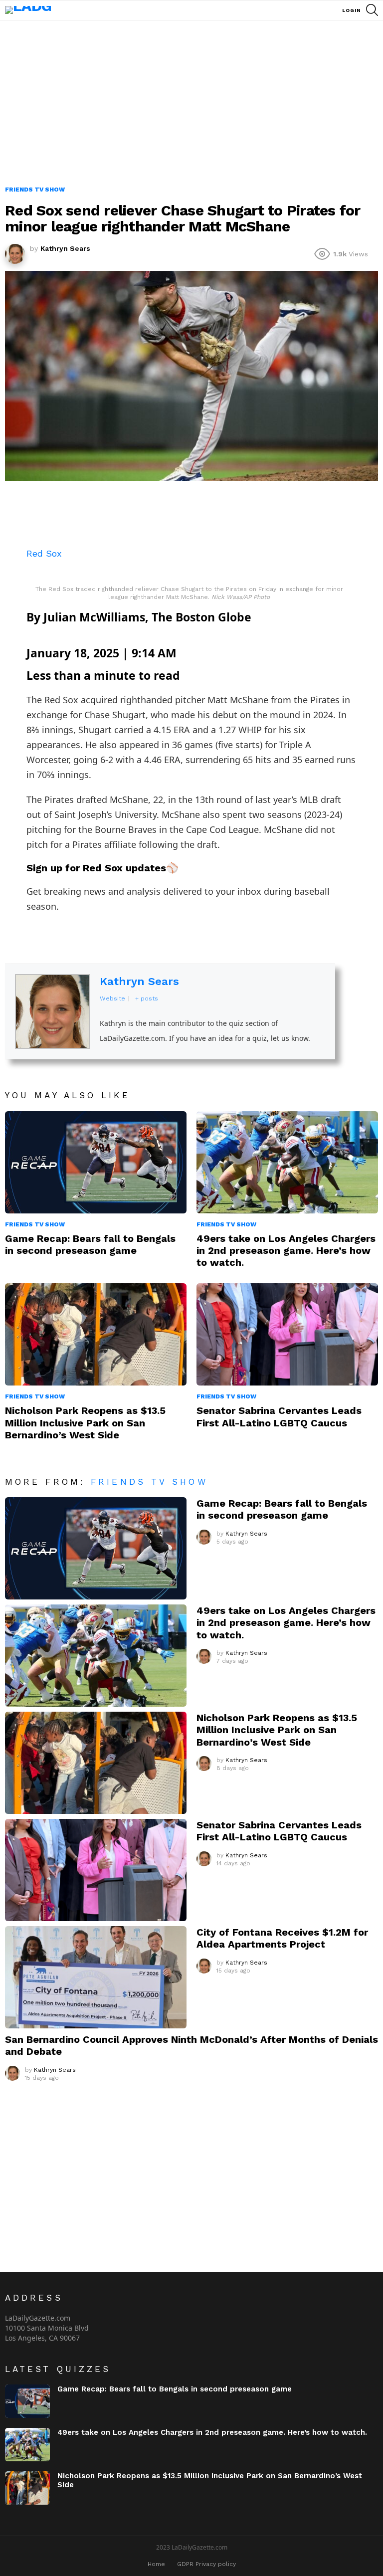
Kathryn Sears (139, 981)
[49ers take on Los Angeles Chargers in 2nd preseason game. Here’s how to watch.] (287, 1162)
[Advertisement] (191, 110)
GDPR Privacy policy (206, 2564)
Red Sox (44, 553)
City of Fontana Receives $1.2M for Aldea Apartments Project (282, 1938)
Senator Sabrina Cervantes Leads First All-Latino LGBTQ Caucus (279, 1416)
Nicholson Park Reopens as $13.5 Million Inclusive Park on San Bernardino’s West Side (85, 1422)
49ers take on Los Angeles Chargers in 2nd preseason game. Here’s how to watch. (286, 1250)
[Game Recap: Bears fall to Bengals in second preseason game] (96, 1162)
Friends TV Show (35, 1224)
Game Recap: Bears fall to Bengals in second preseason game (90, 1244)
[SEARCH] (372, 10)
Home (156, 2564)
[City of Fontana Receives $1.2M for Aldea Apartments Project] (96, 1977)
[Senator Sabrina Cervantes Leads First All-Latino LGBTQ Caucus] (287, 1334)
